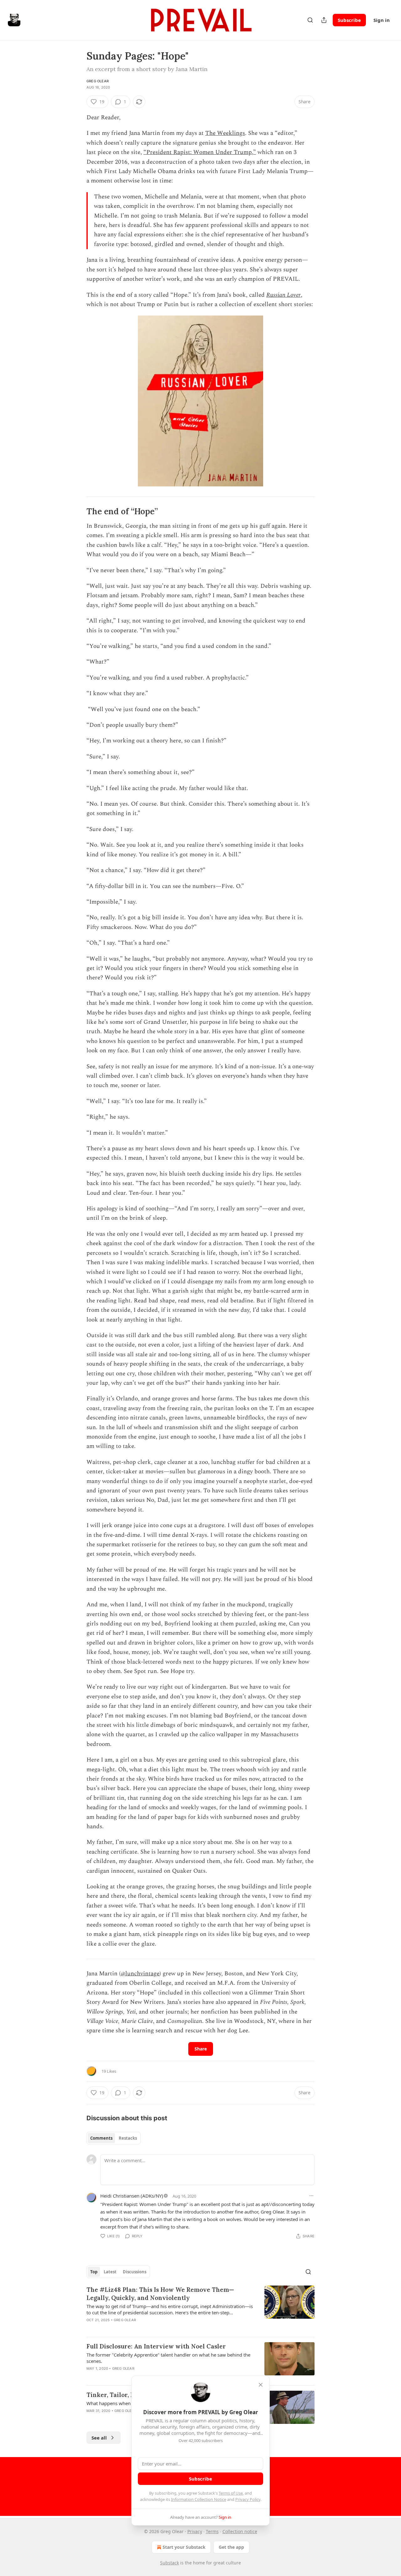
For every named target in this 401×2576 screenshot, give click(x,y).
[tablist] (114, 2138)
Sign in (382, 20)
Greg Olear (98, 81)
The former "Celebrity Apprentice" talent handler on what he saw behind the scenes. (168, 2358)
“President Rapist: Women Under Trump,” (200, 152)
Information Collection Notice (199, 2499)
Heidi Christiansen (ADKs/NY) (132, 2196)
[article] (200, 2309)
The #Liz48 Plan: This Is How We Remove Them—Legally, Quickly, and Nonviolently (160, 2294)
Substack (169, 2563)
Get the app (231, 2547)
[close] (261, 2385)
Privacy (195, 2531)
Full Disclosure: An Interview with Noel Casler (156, 2346)
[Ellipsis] (311, 2196)
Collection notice (240, 2531)
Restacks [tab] (128, 2138)
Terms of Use (231, 2493)
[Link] (78, 511)
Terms (212, 2531)
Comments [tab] (101, 2138)
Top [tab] (94, 2272)
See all (99, 2438)
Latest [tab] (110, 2272)
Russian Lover (284, 295)
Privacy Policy (248, 2499)
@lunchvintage (140, 1974)
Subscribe (349, 20)
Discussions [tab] (135, 2272)
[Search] (310, 20)
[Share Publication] (324, 20)
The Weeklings (225, 133)
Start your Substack (184, 2547)
